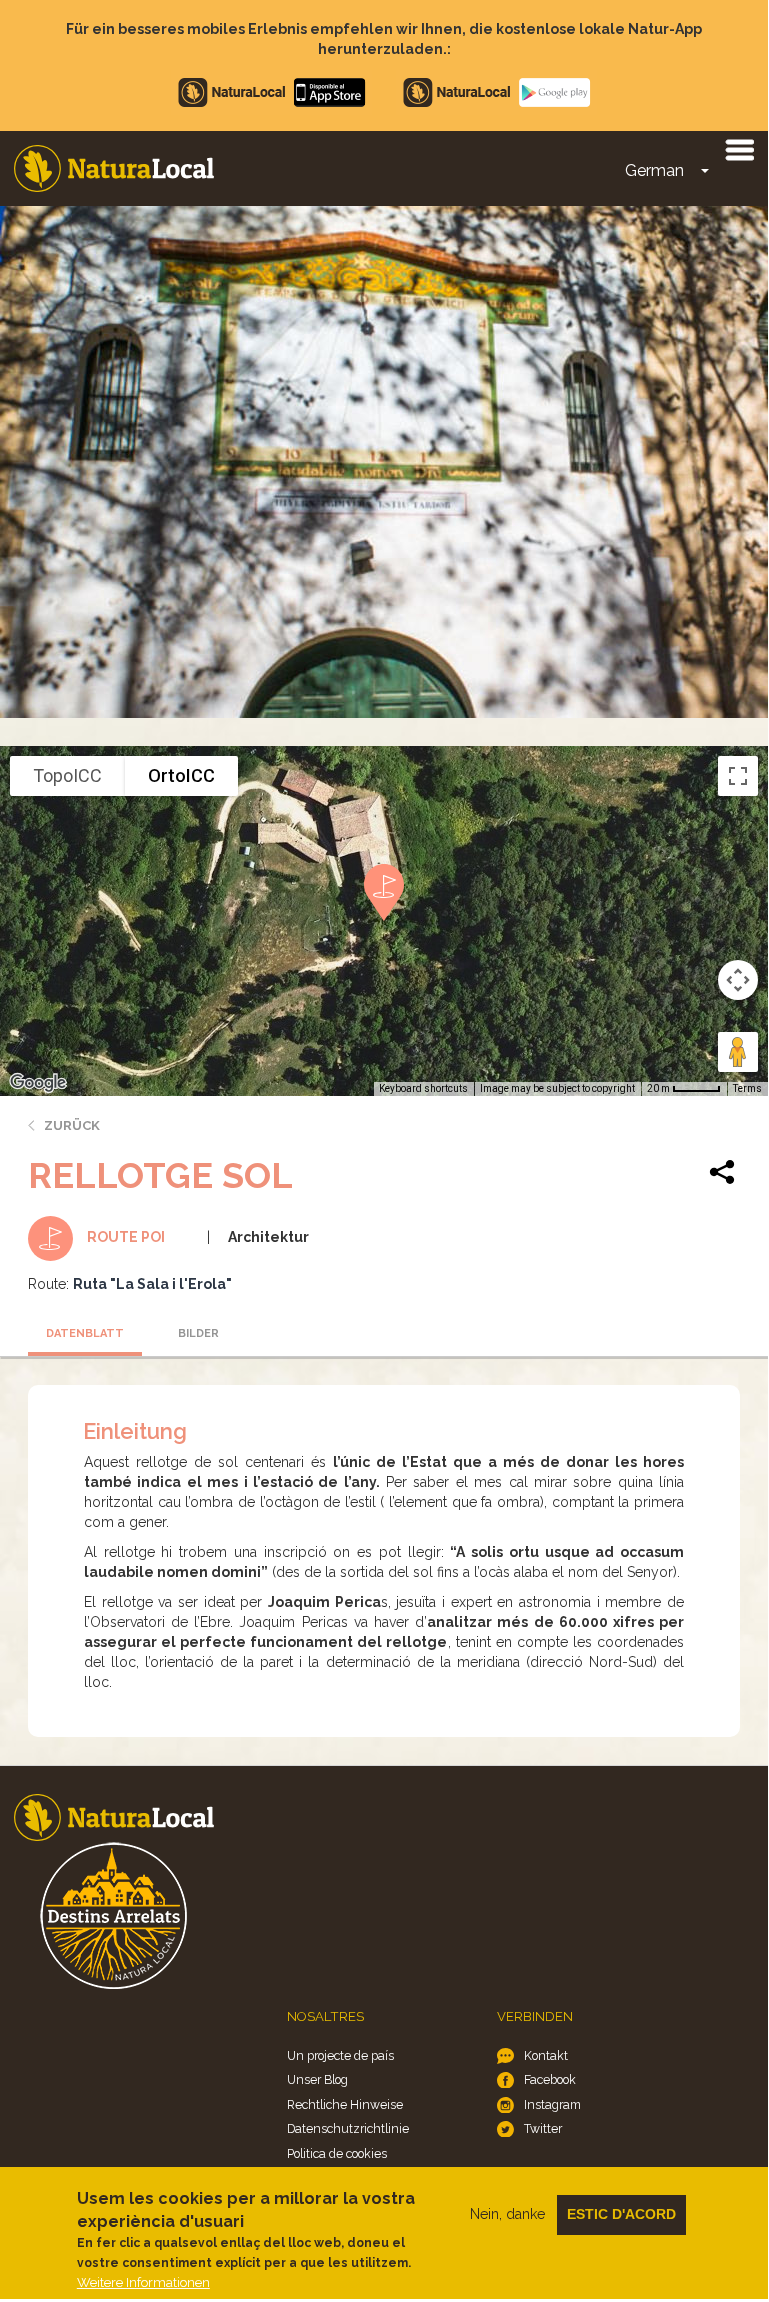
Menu (739, 149)
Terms (747, 1088)
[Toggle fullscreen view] (738, 776)
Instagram (552, 2104)
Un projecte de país (340, 2055)
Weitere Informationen (143, 2282)
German (654, 170)
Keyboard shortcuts (423, 1088)
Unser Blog (317, 2079)
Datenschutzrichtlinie (348, 2128)
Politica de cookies (337, 2153)
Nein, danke (507, 2214)
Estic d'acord (621, 2214)
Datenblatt (85, 1333)
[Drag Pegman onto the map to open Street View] (738, 1052)
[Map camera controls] (738, 980)
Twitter (543, 2128)
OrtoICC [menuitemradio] (181, 775)
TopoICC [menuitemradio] (67, 775)
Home (114, 168)
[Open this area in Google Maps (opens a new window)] (38, 1083)
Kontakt (546, 2055)
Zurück (72, 1125)
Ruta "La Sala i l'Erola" (152, 1284)
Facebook (550, 2079)
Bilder (198, 1333)
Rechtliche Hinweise (345, 2104)
